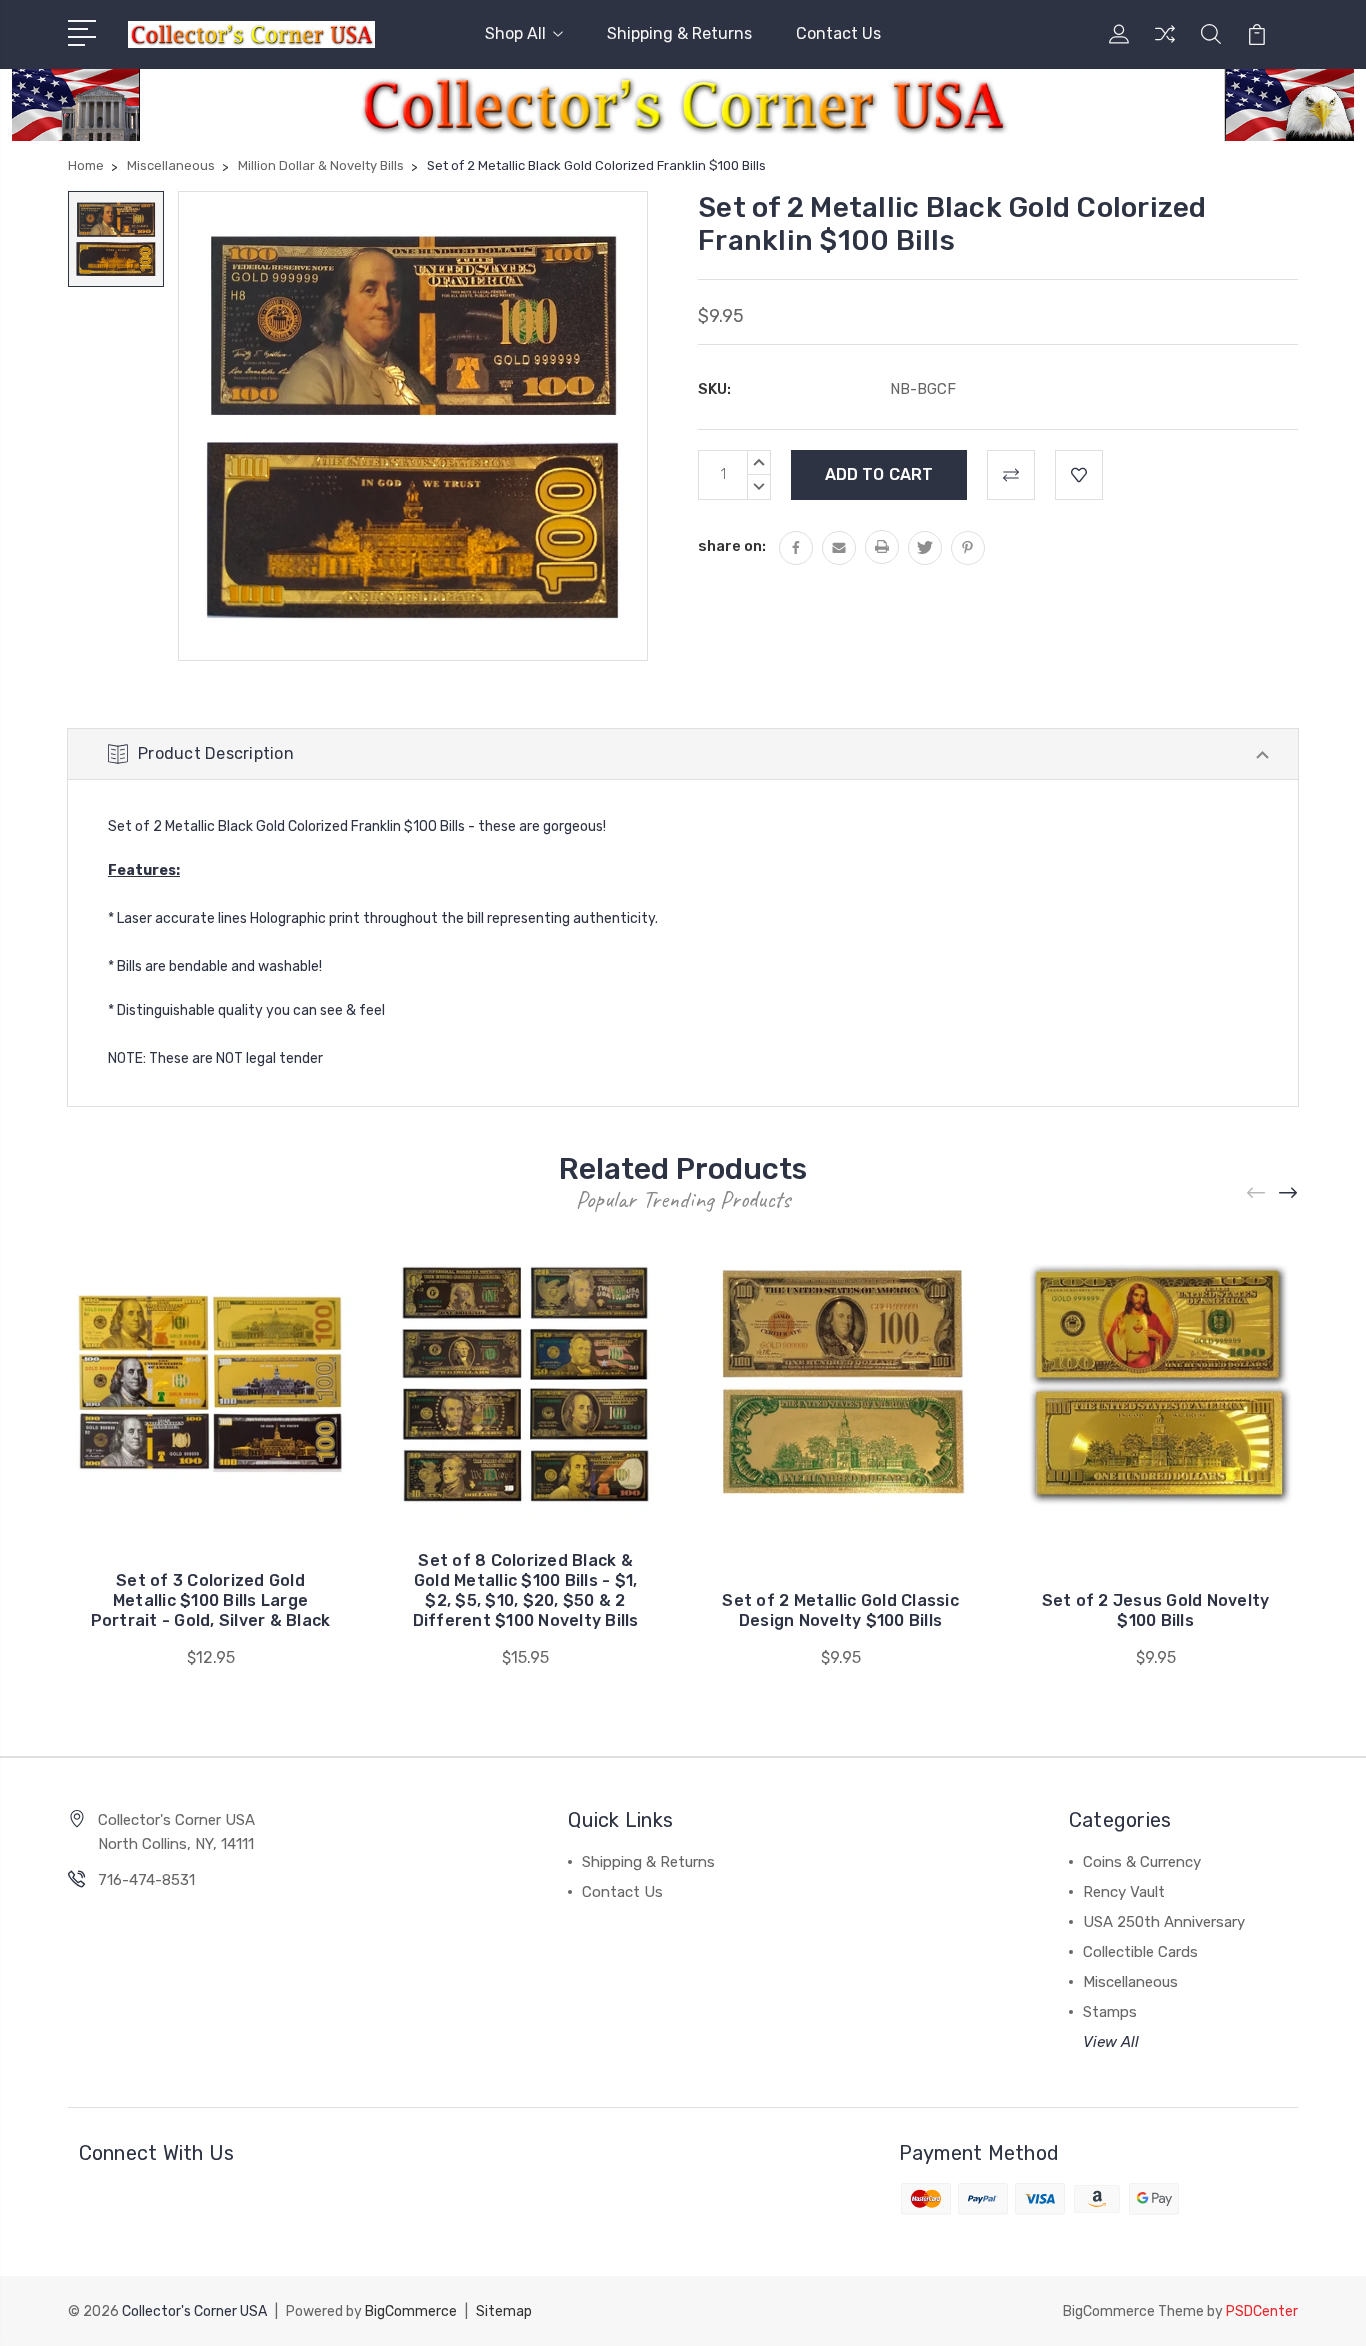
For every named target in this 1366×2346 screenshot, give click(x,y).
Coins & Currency (1142, 1862)
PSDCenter (1262, 2311)
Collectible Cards (1140, 1952)
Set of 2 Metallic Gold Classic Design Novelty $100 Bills (840, 1610)
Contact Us (838, 33)
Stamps (1110, 2012)
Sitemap (504, 2311)
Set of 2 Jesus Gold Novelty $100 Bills (1156, 1610)
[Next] (1289, 1193)
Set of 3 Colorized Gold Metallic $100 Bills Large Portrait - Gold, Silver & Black (211, 1600)
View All (1111, 2042)
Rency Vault (1124, 1892)
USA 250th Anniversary (1164, 1922)
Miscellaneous (1130, 1982)
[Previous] (1257, 1193)
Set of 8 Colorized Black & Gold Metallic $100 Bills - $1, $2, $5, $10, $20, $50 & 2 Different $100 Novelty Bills (526, 1590)
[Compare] (1165, 46)
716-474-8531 (146, 1880)
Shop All (515, 33)
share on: (732, 546)
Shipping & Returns (679, 33)
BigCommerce (411, 2311)
